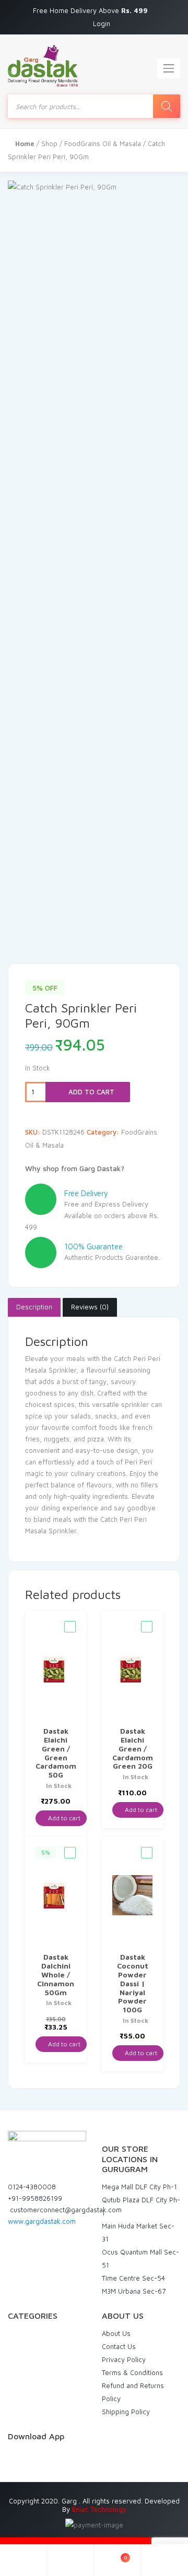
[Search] (167, 106)
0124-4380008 (32, 2187)
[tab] (34, 1307)
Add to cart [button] (63, 1818)
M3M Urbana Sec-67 (134, 2291)
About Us (116, 2333)
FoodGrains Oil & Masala (103, 144)
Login (102, 23)
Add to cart (90, 1092)
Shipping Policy (126, 2412)
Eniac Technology (99, 2509)
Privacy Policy (124, 2359)
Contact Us (119, 2346)
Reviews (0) (90, 1307)
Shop (49, 144)
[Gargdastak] (43, 66)
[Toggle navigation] (169, 68)
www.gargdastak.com (42, 2221)
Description (34, 1307)
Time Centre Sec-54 (133, 2278)
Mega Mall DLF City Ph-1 (139, 2187)
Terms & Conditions (132, 2372)
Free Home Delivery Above (91, 10)
